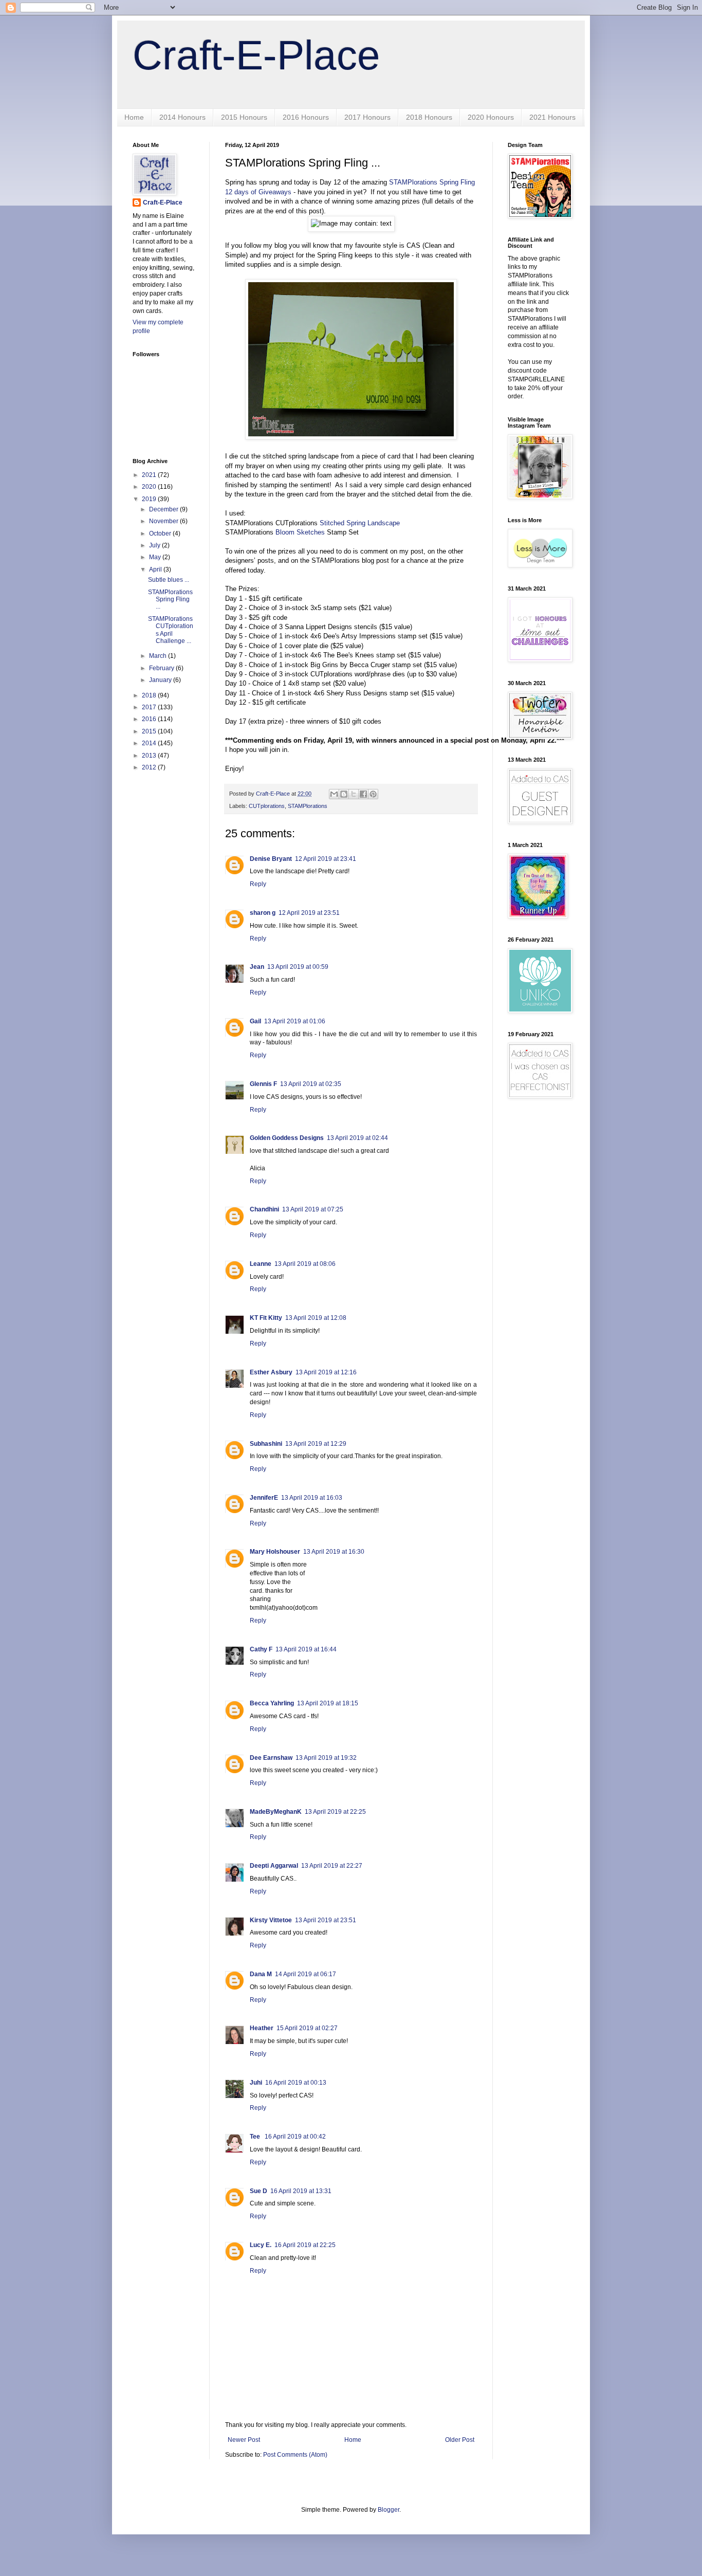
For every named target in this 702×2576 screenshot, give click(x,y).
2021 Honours (552, 117)
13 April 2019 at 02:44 (357, 1138)
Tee (256, 2137)
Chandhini (264, 1209)
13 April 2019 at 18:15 (328, 1703)
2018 (150, 695)
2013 (150, 756)
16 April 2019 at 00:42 (295, 2137)
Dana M (261, 1974)
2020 (150, 487)
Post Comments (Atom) (295, 2455)
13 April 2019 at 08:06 (305, 1264)
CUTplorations (267, 806)
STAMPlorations (308, 806)
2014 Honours (182, 117)
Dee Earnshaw (271, 1758)
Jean (257, 967)
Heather (262, 2028)
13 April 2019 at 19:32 (326, 1758)
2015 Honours (244, 117)
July (155, 545)
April (156, 569)
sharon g (263, 913)
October (161, 533)
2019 (150, 499)
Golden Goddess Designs (287, 1138)
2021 (150, 475)
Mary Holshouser (275, 1552)
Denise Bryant (271, 859)
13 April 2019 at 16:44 (306, 1649)
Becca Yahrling (272, 1703)
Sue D (258, 2191)
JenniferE (264, 1498)
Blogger (389, 2510)
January (161, 680)
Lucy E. (261, 2245)
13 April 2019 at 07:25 (313, 1209)
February (162, 668)
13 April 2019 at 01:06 (295, 1021)
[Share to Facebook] (363, 794)
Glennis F (263, 1084)
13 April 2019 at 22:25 (335, 1812)
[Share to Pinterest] (373, 794)
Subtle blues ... (169, 580)
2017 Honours (367, 117)
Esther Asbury (271, 1372)
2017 (150, 707)
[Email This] (334, 794)
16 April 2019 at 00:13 (296, 2083)
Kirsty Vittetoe (271, 1920)
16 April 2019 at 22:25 (305, 2245)
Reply (258, 884)
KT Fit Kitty (266, 1318)
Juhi (256, 2083)
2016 (150, 719)
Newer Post (244, 2440)
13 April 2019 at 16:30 (334, 1552)
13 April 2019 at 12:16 (326, 1372)
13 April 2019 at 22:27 (332, 1866)
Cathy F (261, 1649)
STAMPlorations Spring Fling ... (170, 600)
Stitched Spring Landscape (360, 523)
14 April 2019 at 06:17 (306, 1974)
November (164, 521)
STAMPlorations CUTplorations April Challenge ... (171, 630)
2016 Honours (306, 117)
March (159, 656)
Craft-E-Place (256, 55)
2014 (150, 743)
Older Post (460, 2440)
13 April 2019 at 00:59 (298, 967)
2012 (150, 767)
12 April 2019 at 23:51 (309, 913)
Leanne (261, 1264)
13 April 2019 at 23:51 (326, 1920)
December (164, 509)
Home (134, 117)
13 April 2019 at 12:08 (316, 1318)
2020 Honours (491, 117)
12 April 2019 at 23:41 (326, 859)
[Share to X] (354, 794)
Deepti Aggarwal (274, 1866)
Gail (255, 1021)
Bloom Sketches (300, 532)
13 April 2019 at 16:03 (312, 1498)
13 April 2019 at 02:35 (311, 1084)
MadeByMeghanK (276, 1812)
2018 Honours (429, 117)
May (156, 557)
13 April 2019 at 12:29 (316, 1444)
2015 (150, 731)
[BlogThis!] (344, 794)
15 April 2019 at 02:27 (307, 2028)
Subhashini (266, 1444)
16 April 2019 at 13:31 (301, 2191)
